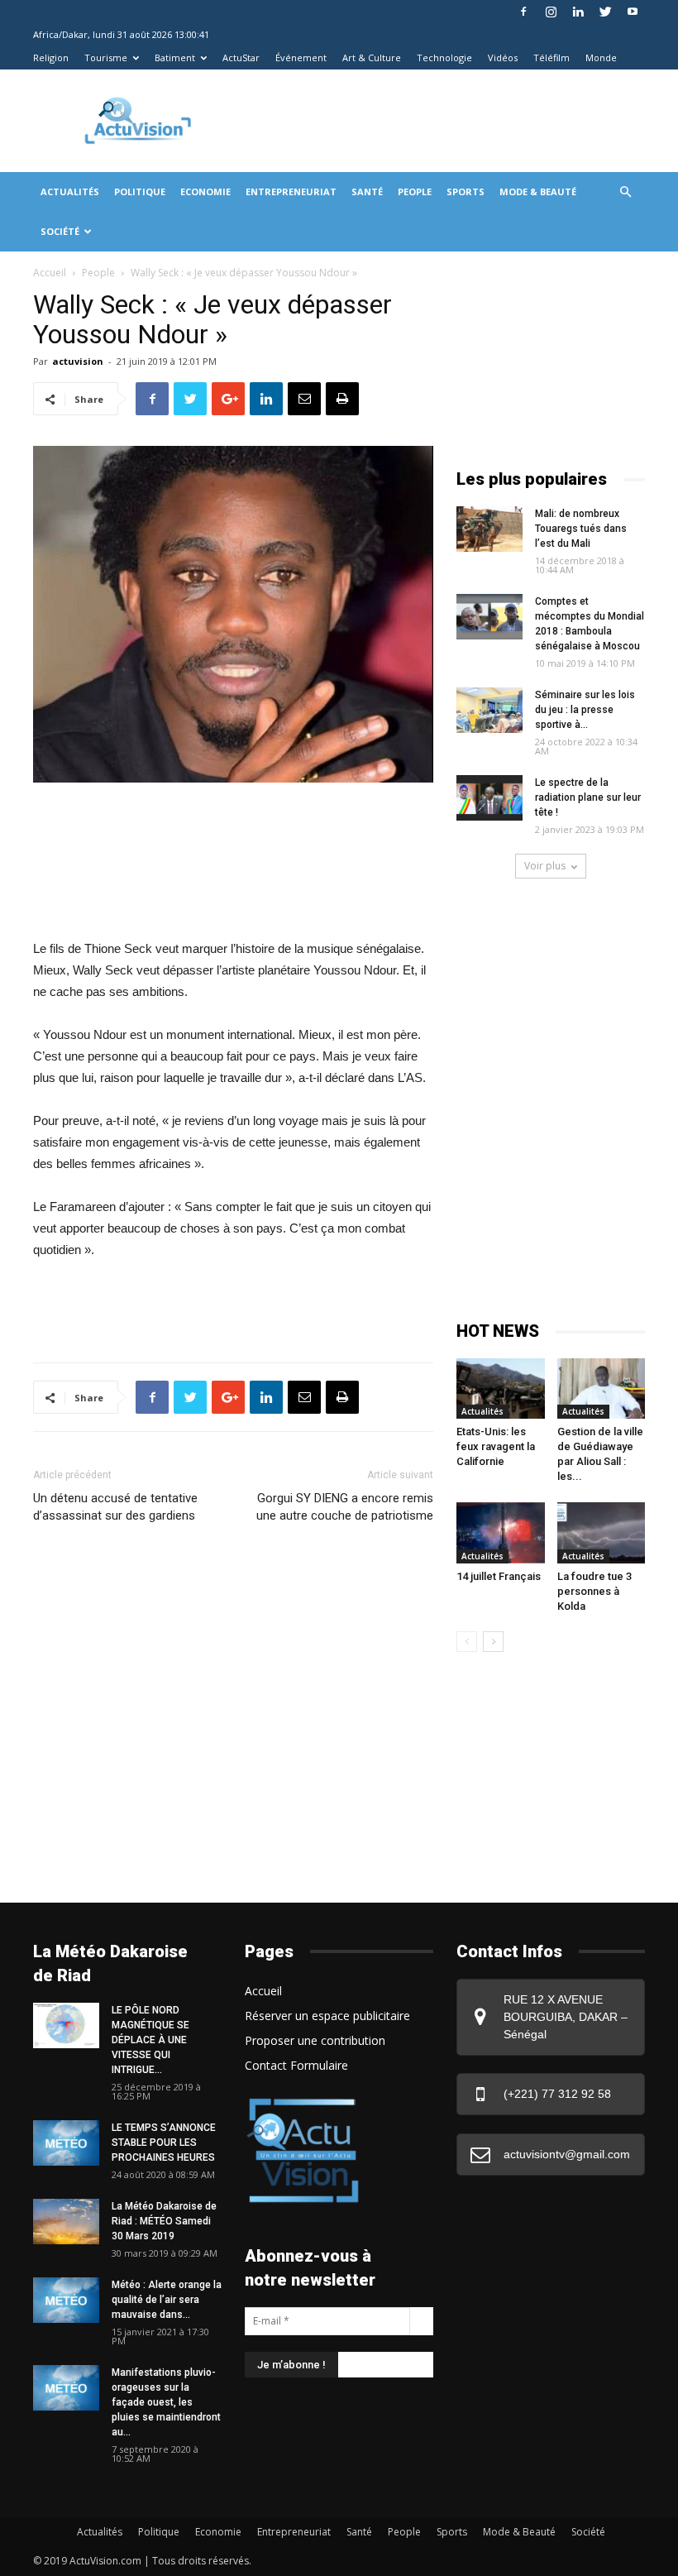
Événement (301, 57)
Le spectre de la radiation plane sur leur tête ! (588, 797)
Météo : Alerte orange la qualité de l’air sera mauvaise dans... (167, 2300)
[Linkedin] (578, 12)
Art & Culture (372, 57)
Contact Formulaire (296, 2065)
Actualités (70, 192)
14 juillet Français (499, 1576)
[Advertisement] (437, 106)
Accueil (50, 273)
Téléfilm (551, 57)
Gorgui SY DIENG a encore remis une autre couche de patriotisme (345, 1507)
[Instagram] (551, 12)
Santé (367, 192)
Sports (466, 192)
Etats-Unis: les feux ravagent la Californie (496, 1446)
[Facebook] (523, 12)
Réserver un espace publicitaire (327, 2016)
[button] (625, 192)
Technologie (444, 57)
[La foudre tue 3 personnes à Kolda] (602, 1532)
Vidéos (503, 57)
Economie (205, 192)
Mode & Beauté (538, 192)
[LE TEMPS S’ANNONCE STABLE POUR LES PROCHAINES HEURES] (66, 2143)
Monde (601, 57)
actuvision (78, 361)
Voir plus (545, 866)
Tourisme (106, 57)
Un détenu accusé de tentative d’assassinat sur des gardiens (115, 1507)
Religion (51, 57)
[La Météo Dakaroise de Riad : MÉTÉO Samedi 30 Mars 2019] (66, 2222)
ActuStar (241, 57)
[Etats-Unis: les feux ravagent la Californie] (501, 1389)
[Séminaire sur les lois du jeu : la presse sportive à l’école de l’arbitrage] (489, 710)
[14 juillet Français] (501, 1532)
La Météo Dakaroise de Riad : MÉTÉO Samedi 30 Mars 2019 (164, 2221)
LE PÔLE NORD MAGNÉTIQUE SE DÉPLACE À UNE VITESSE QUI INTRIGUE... (150, 2040)
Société (60, 231)
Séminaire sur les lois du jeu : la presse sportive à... (585, 710)
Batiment (175, 57)
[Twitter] (605, 12)
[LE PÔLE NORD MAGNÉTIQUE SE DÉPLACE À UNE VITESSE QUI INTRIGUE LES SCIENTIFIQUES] (66, 2025)
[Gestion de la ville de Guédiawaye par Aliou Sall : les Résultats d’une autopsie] (602, 1389)
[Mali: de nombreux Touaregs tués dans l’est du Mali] (489, 529)
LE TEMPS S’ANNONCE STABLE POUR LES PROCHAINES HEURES (164, 2143)
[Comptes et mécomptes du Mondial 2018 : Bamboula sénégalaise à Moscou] (489, 617)
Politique (140, 192)
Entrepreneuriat (291, 192)
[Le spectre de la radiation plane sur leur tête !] (489, 798)
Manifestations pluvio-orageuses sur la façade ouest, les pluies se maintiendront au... (166, 2402)
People (415, 192)
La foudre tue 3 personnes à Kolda (594, 1591)
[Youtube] (633, 12)
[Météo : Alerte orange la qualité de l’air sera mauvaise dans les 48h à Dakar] (66, 2300)
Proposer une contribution (315, 2040)
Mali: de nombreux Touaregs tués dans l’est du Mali (581, 529)
